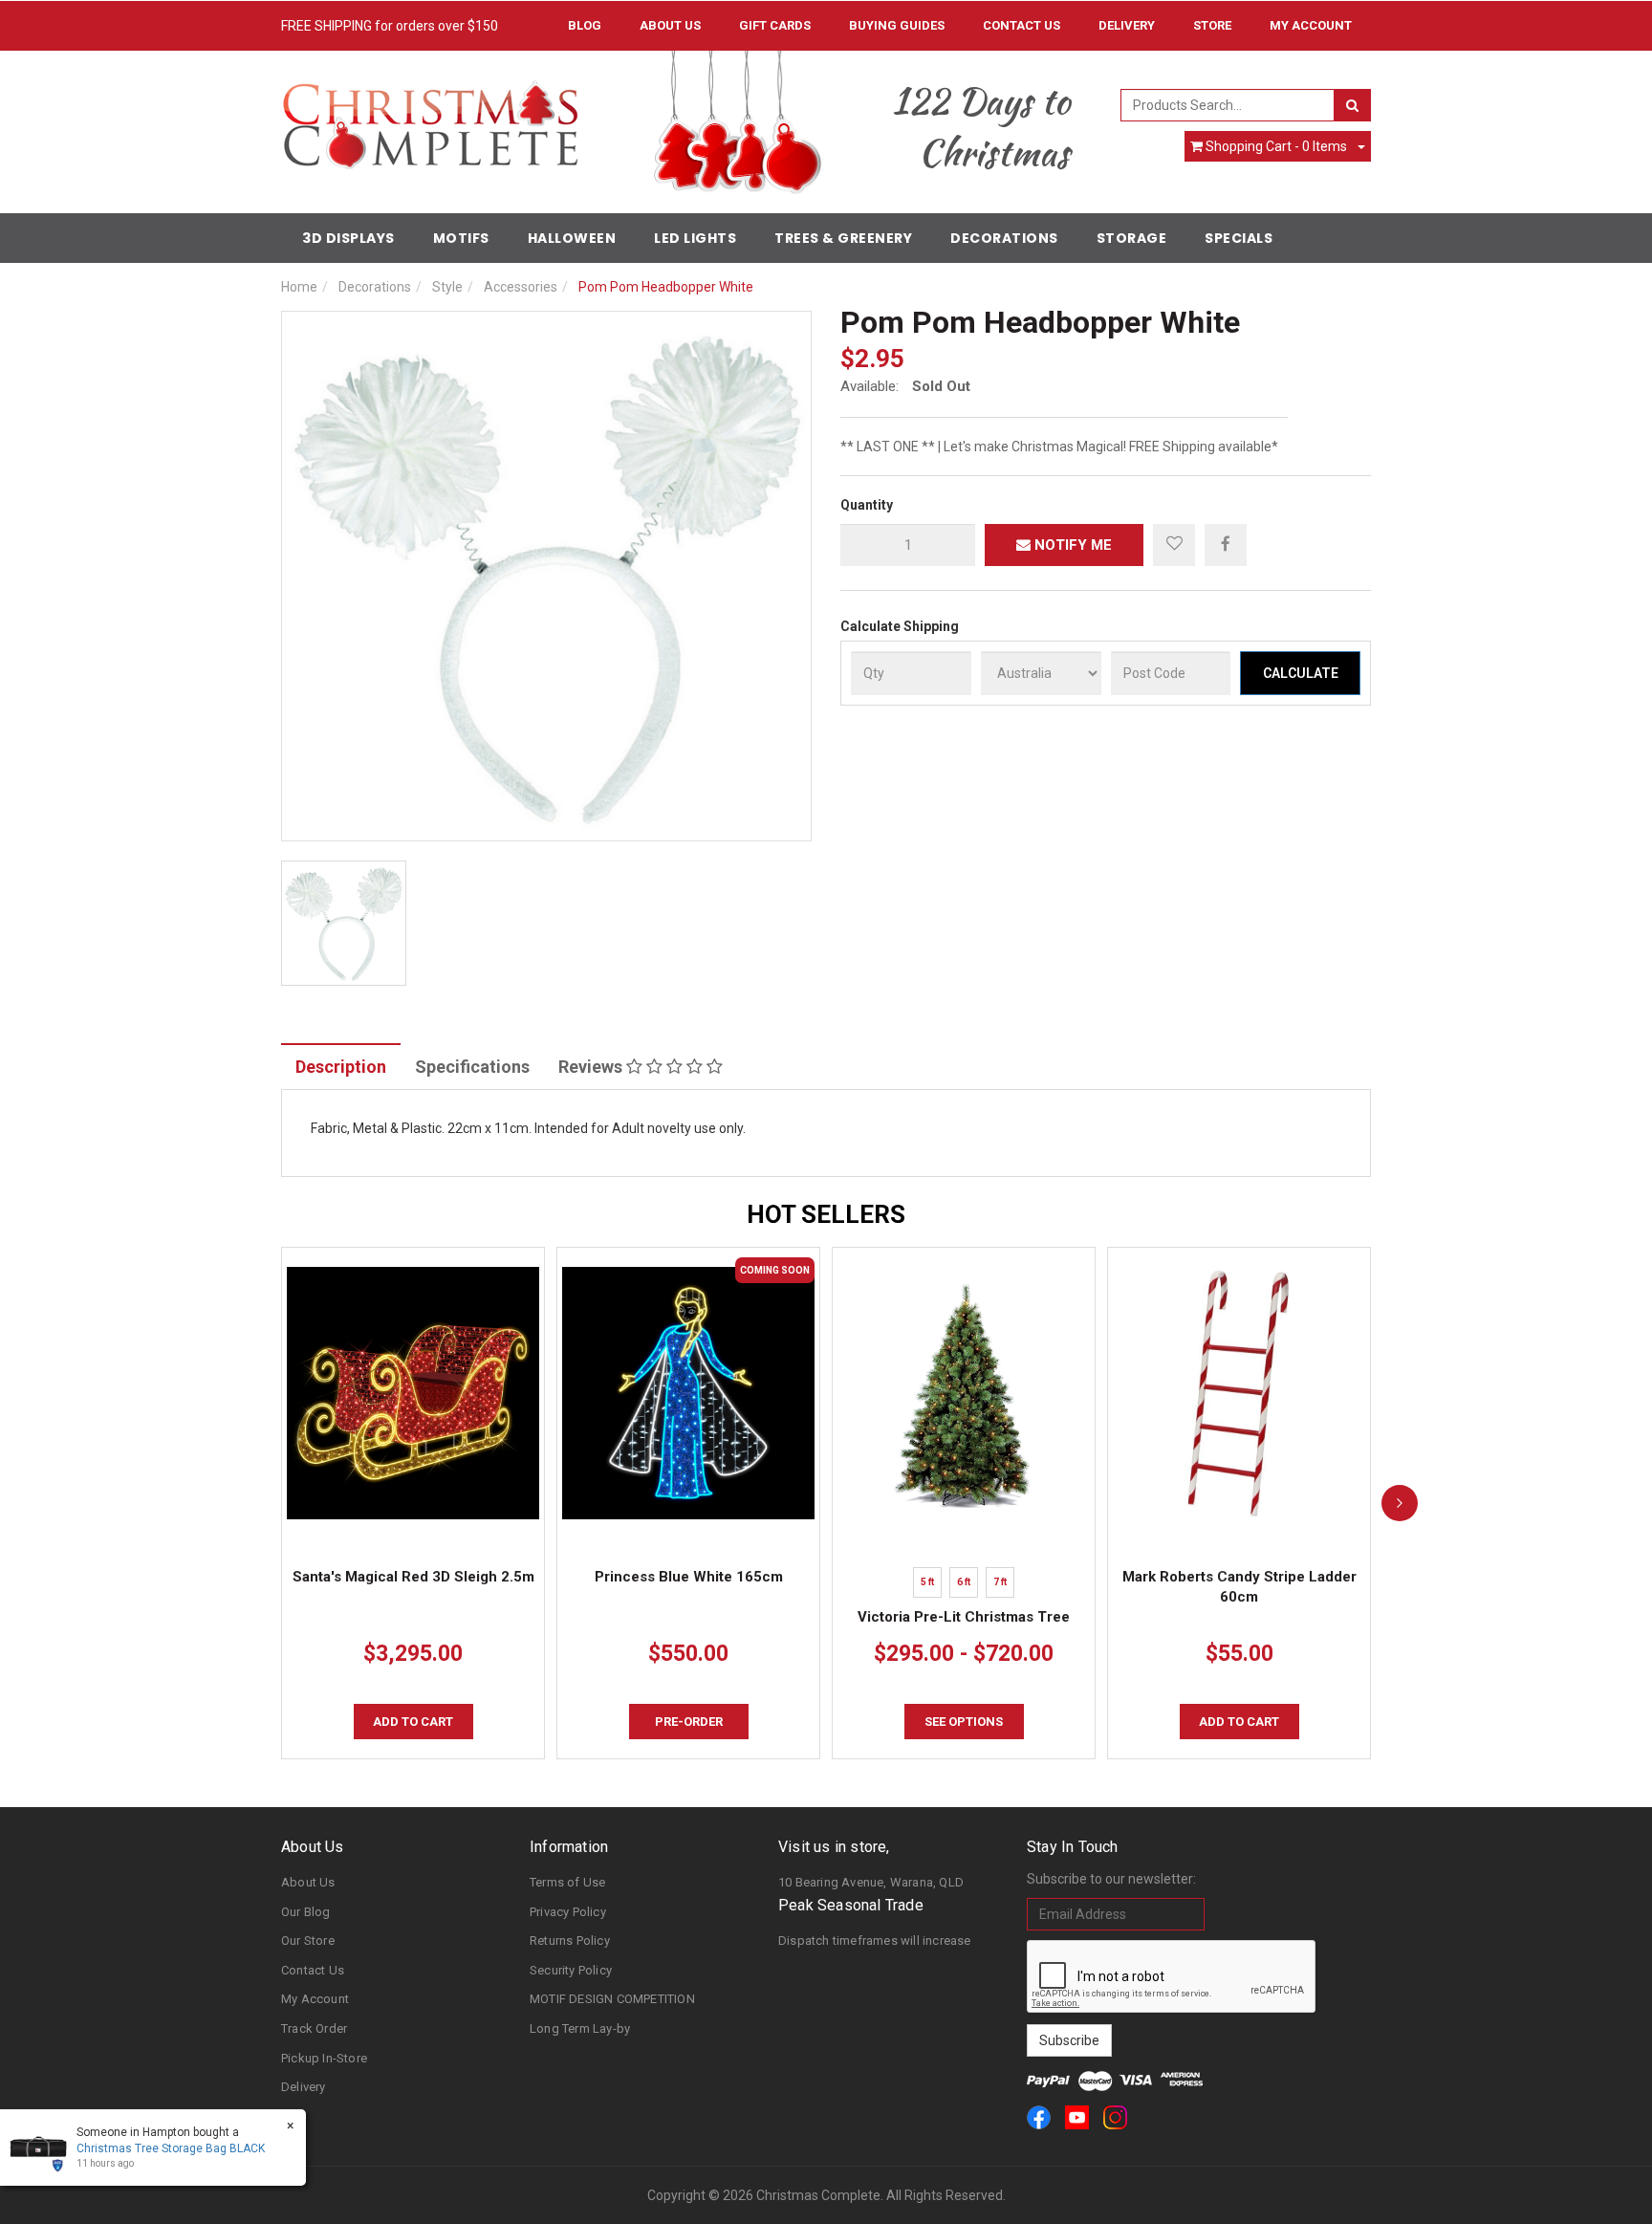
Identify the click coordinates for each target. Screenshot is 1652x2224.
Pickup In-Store (324, 2058)
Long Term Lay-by (580, 2028)
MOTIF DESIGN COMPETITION (612, 1999)
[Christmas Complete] (430, 119)
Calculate (1301, 673)
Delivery (1127, 25)
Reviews (592, 1067)
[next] (1400, 1503)
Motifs (461, 238)
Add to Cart (413, 1722)
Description (341, 1067)
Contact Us (1022, 25)
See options (964, 1722)
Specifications (472, 1067)
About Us (670, 25)
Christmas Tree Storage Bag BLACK (171, 2148)
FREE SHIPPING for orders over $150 (390, 26)
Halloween (572, 238)
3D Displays (348, 238)
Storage (1132, 238)
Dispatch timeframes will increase (875, 1941)
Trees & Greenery (843, 238)
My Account (315, 1999)
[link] (1039, 2117)
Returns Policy (570, 1941)
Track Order (314, 2028)
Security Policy (571, 1970)
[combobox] (1228, 105)
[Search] (1352, 105)
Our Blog (306, 1912)
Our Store (308, 1941)
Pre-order (689, 1722)
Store (1212, 25)
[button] (1174, 545)
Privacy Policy (568, 1912)
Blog (585, 25)
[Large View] (344, 923)
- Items (1276, 146)
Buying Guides (897, 25)
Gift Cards (775, 25)
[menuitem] (1226, 544)
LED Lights (695, 238)
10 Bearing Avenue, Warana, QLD (871, 1882)
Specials (1239, 238)
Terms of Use (567, 1882)
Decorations (1004, 238)
